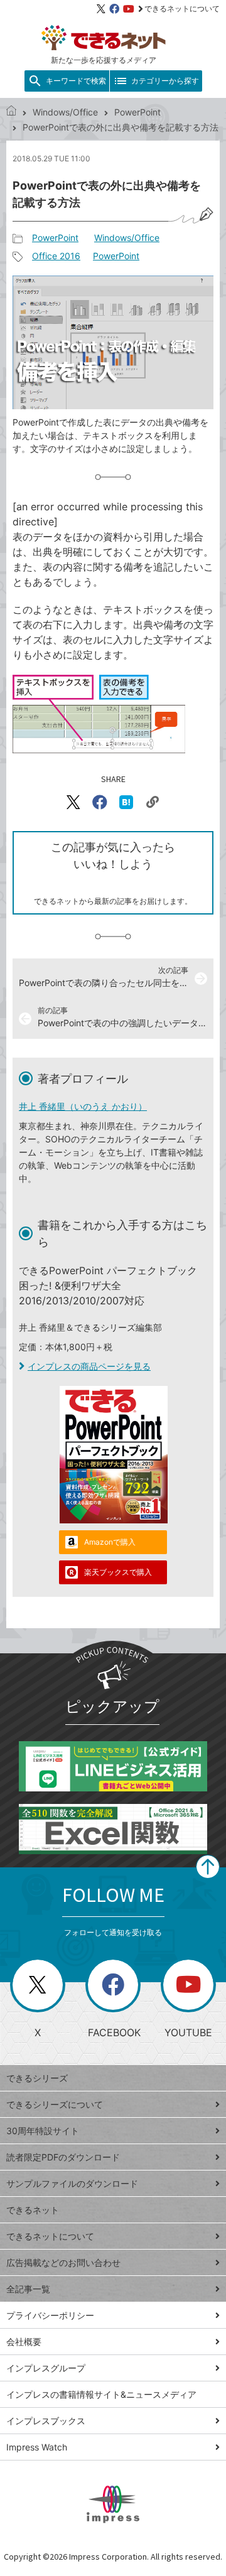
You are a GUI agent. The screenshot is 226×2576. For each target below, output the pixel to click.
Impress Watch (37, 2447)
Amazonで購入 (110, 1542)
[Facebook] (114, 9)
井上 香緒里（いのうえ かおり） (83, 1106)
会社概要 (24, 2342)
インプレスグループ (46, 2368)
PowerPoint (137, 112)
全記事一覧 (28, 2289)
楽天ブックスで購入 (118, 1572)
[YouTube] (129, 9)
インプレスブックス (46, 2421)
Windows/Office (65, 112)
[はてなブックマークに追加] (126, 802)
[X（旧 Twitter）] (101, 9)
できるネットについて (182, 8)
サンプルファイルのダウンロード (72, 2183)
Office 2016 (56, 256)
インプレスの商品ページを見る (89, 1366)
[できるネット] (11, 112)
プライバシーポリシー (50, 2315)
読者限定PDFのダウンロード (63, 2157)
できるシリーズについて (55, 2104)
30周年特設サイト (43, 2131)
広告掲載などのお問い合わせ (63, 2262)
